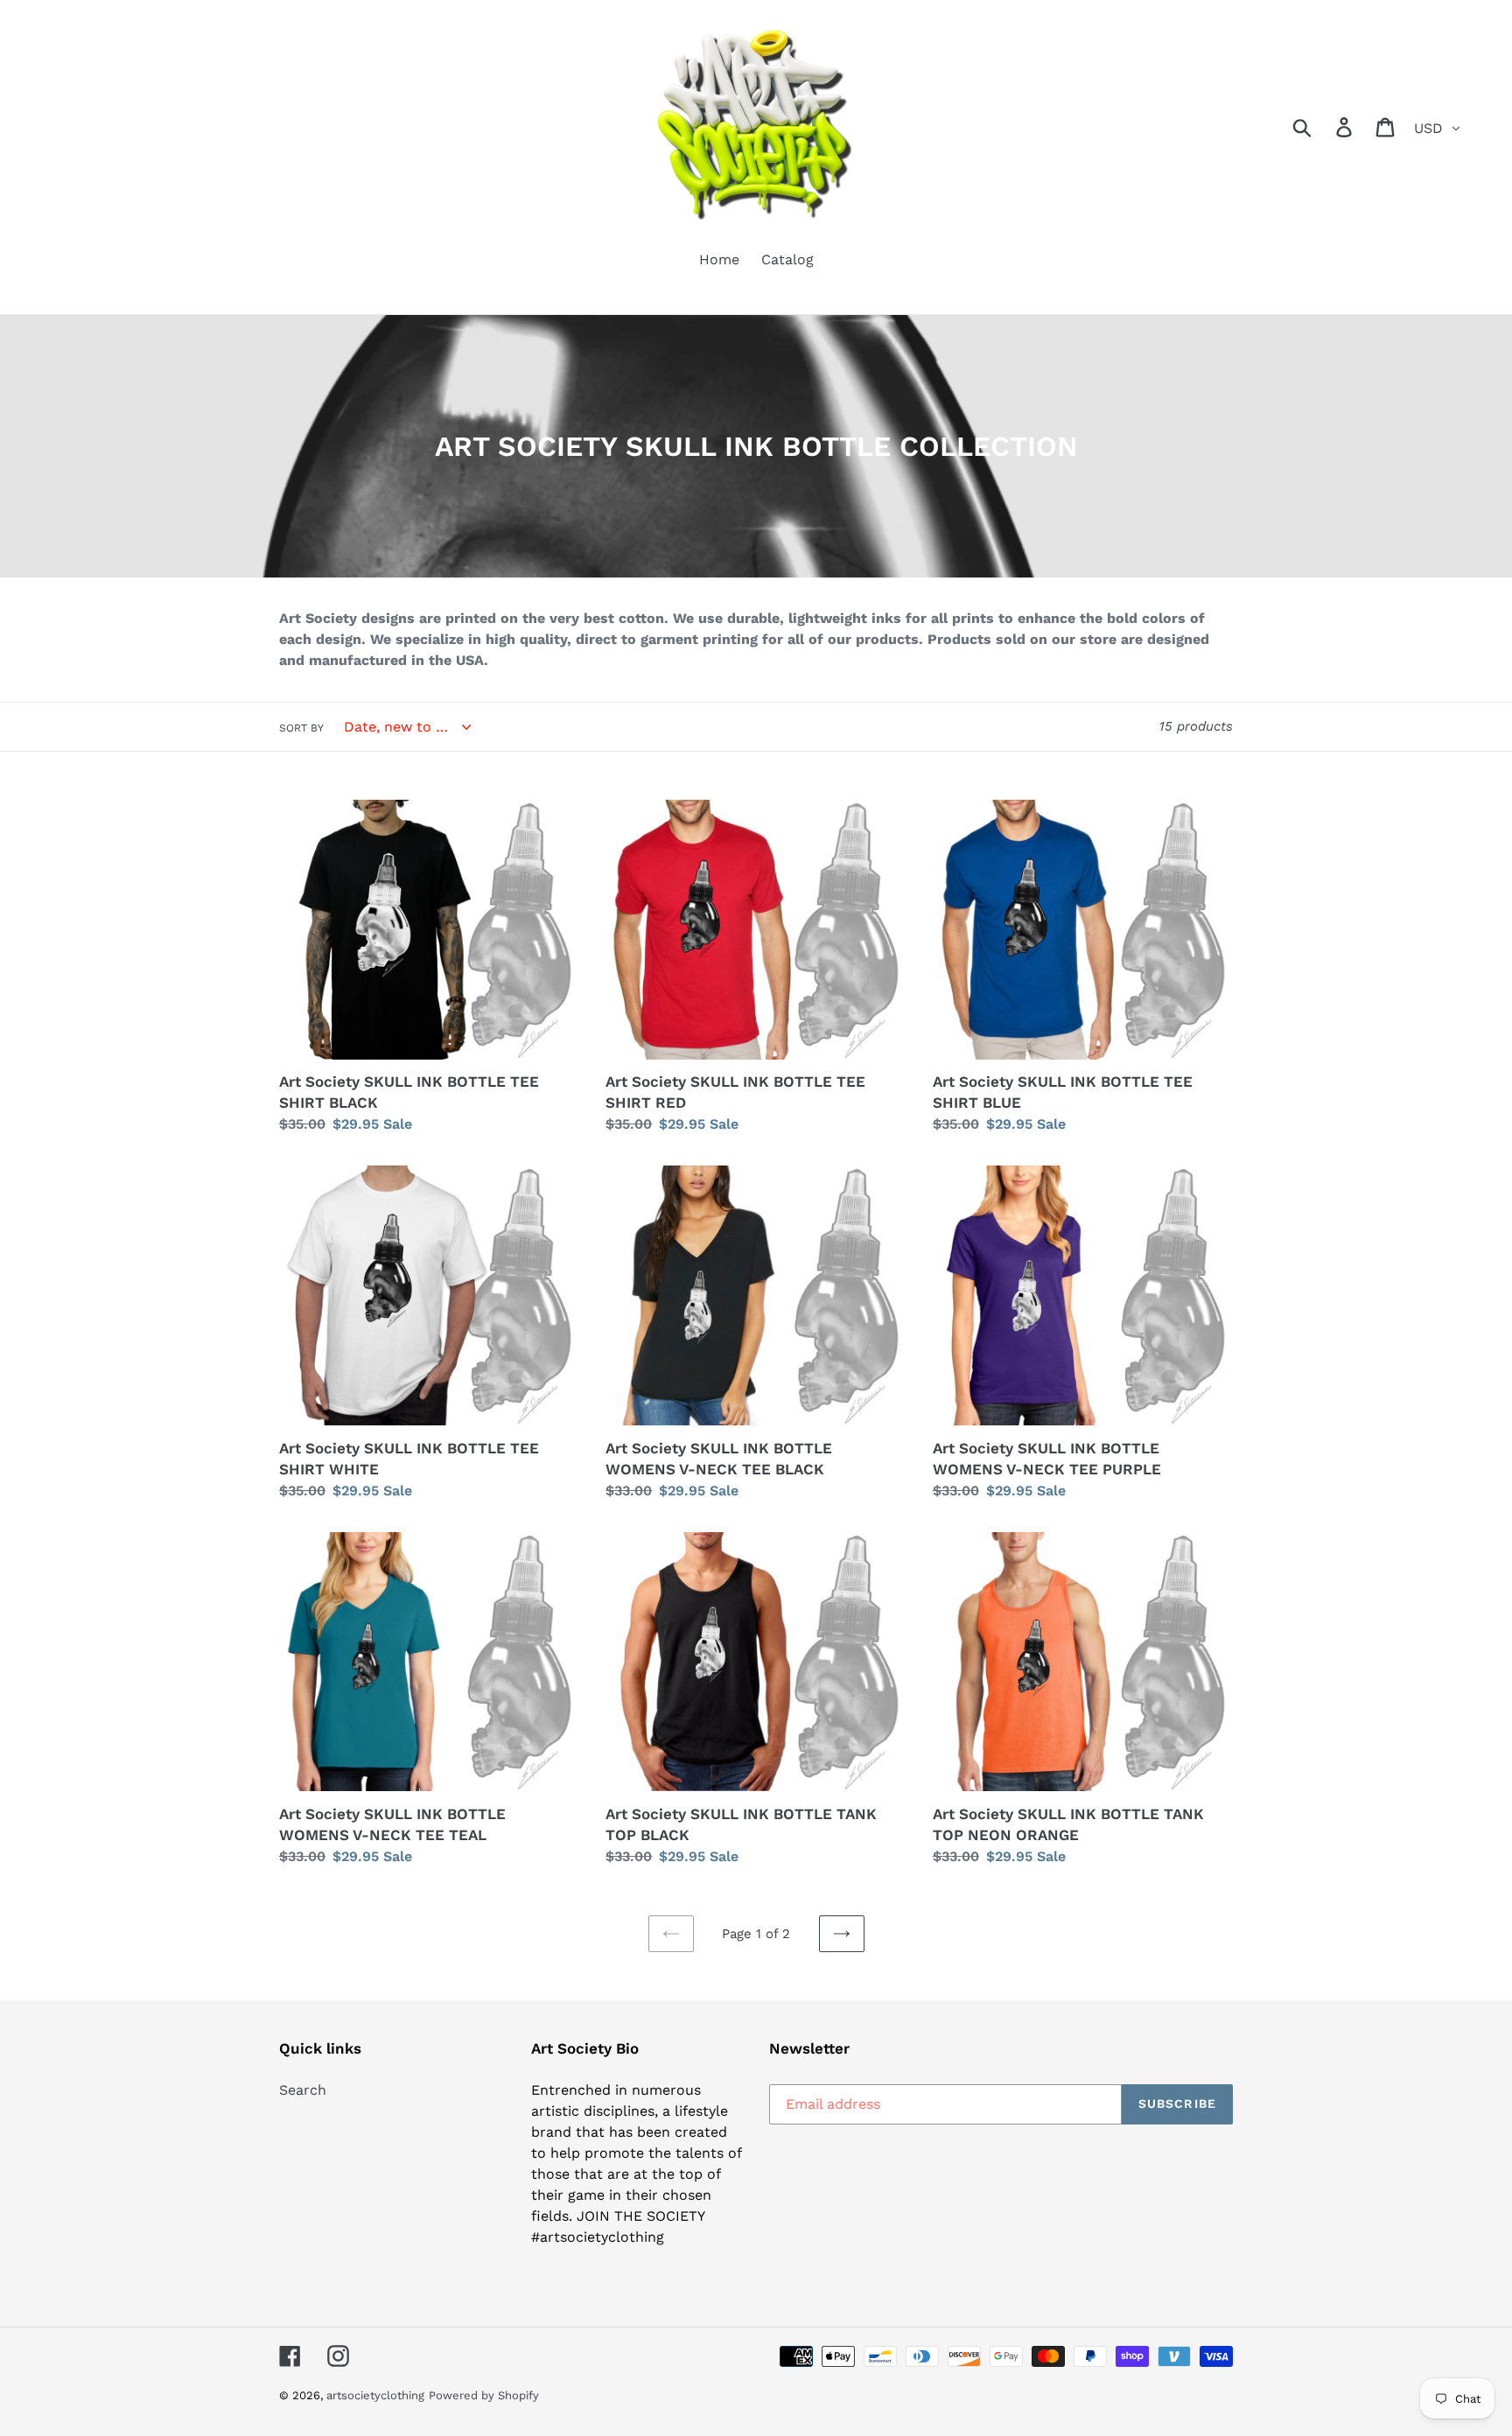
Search (303, 2090)
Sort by (301, 728)
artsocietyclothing (375, 2395)
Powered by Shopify (484, 2395)
